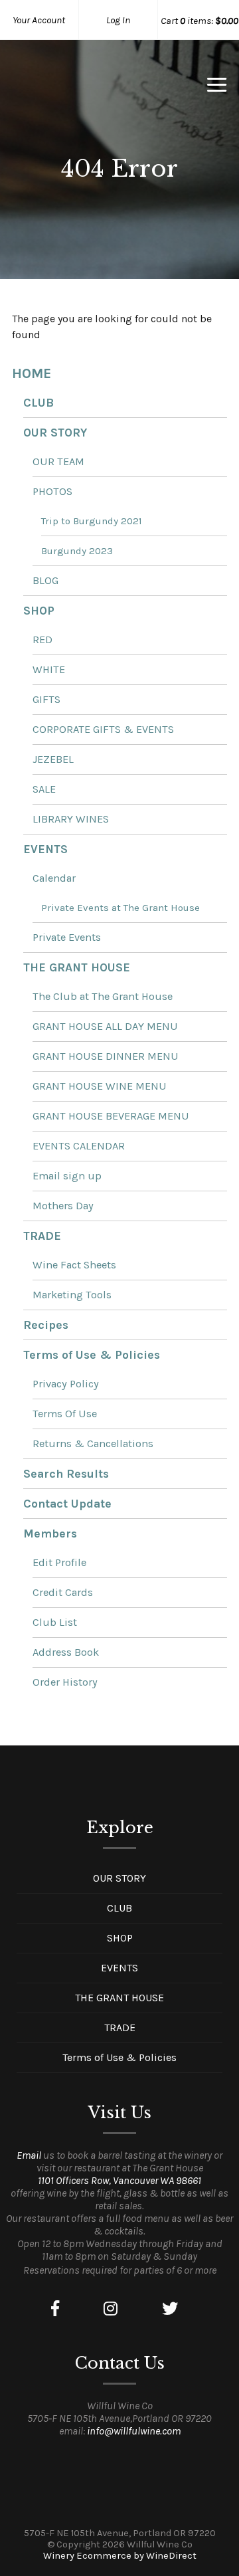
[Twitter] (170, 2309)
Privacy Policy (66, 1384)
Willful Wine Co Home (82, 89)
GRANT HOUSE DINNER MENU (106, 1056)
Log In (118, 20)
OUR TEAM (58, 461)
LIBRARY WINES (71, 819)
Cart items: (199, 21)
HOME (32, 373)
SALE (44, 789)
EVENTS (45, 849)
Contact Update (67, 1504)
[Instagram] (111, 2309)
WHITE (49, 669)
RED (42, 640)
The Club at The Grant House (103, 996)
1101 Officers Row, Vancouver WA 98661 (119, 2180)
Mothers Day (63, 1206)
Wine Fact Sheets (74, 1265)
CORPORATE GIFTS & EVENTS (103, 729)
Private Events (67, 937)
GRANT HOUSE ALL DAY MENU (105, 1026)
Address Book (66, 1652)
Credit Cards (63, 1592)
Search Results (66, 1474)
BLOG (45, 580)
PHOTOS (52, 491)
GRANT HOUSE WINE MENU (100, 1086)
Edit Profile (59, 1562)
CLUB (39, 403)
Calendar (54, 878)
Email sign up (67, 1176)
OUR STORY (55, 433)
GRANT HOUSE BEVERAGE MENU (111, 1116)
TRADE (42, 1236)
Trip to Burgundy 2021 (92, 521)
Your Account (39, 20)
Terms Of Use (65, 1414)
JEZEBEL (53, 759)
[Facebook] (55, 2309)
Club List (55, 1622)
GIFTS (46, 699)
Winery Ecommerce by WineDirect (120, 2556)
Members (50, 1534)
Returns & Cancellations (93, 1443)
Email (29, 2155)
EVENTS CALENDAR (79, 1146)
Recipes (46, 1325)
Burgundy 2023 (77, 551)
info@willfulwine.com (134, 2431)
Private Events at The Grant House (120, 908)
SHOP (39, 611)
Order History (65, 1682)
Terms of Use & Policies (92, 1355)
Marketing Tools (72, 1295)
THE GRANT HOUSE (77, 967)
